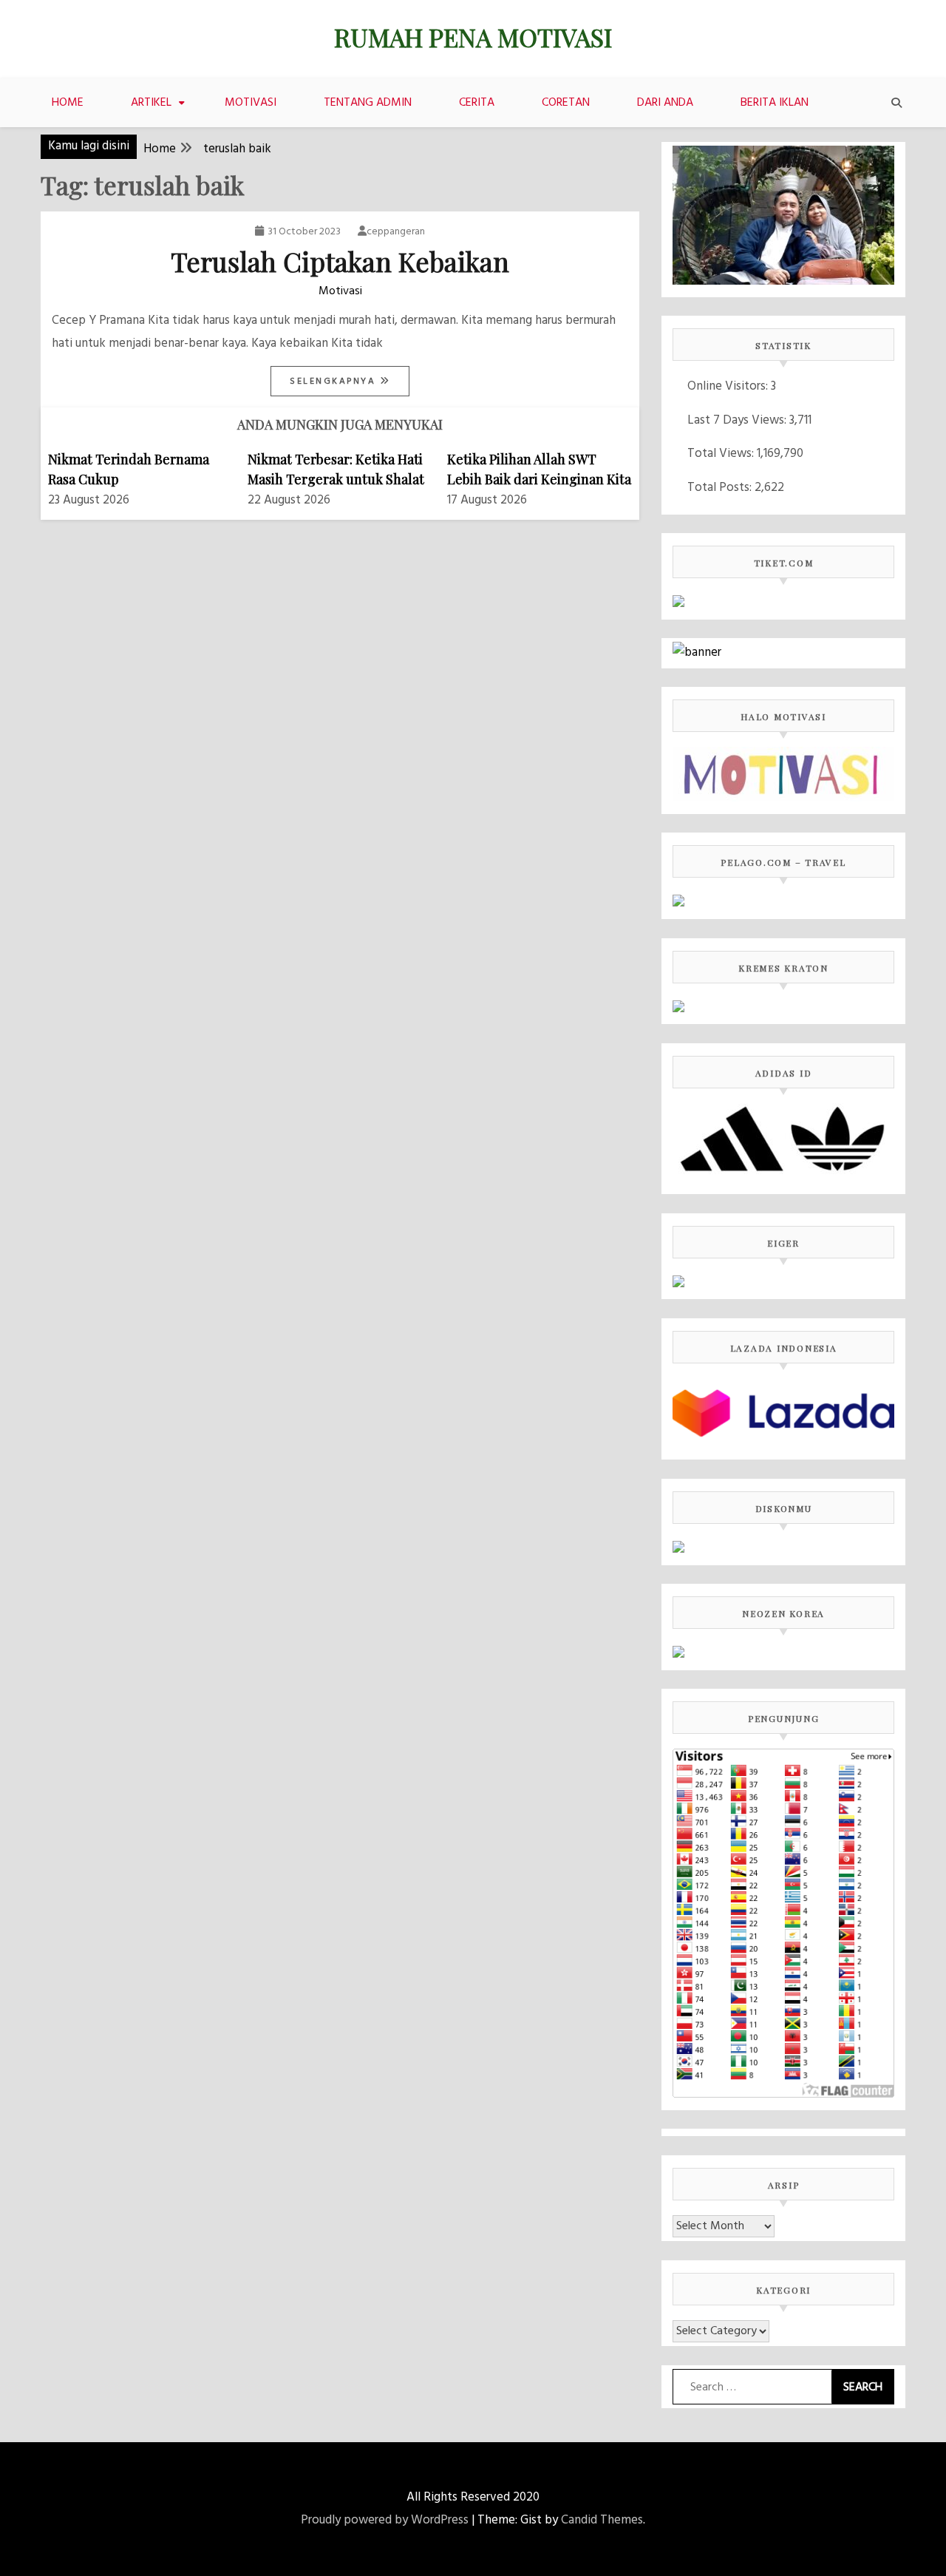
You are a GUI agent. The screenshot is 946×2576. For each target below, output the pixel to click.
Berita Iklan (775, 103)
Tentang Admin (368, 103)
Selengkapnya (335, 382)
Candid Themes (602, 2520)
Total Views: (722, 454)
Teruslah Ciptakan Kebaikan (340, 261)
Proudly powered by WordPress (385, 2520)
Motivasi (251, 103)
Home (68, 103)
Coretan (566, 103)
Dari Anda (665, 103)
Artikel (151, 103)
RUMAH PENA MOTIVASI (473, 37)
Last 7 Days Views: (738, 420)
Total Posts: (721, 488)
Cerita (477, 103)
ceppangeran (396, 232)
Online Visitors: (729, 386)
